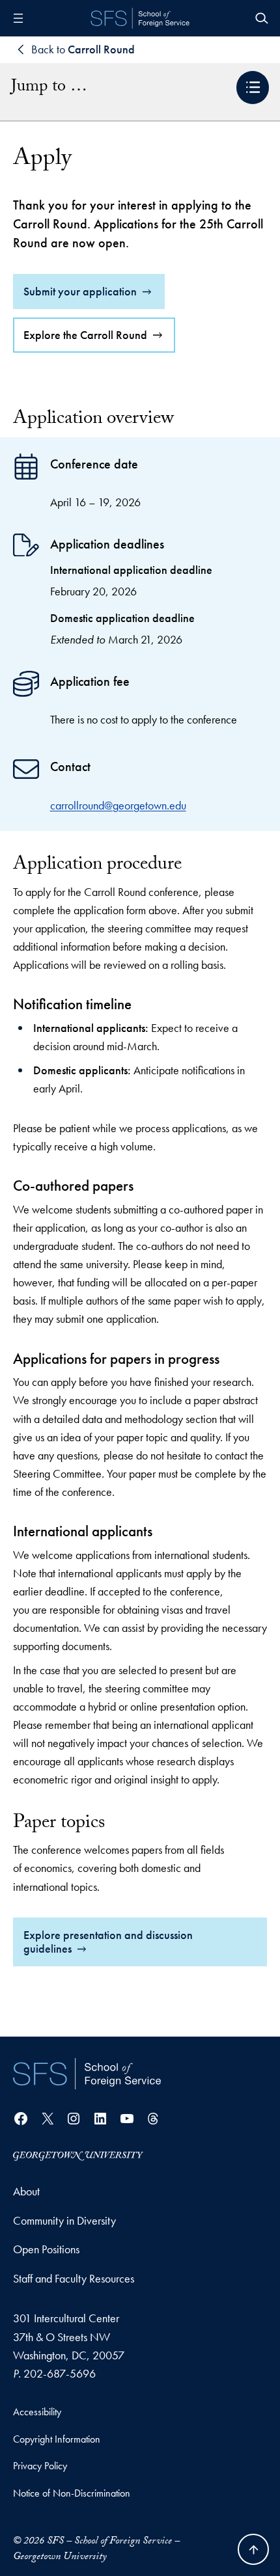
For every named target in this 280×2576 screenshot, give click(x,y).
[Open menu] (18, 18)
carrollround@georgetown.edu (118, 805)
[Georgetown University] (78, 2155)
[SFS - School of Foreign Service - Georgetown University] (140, 18)
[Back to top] (253, 2549)
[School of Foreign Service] (87, 2074)
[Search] (262, 18)
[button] (253, 88)
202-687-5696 (60, 2373)
